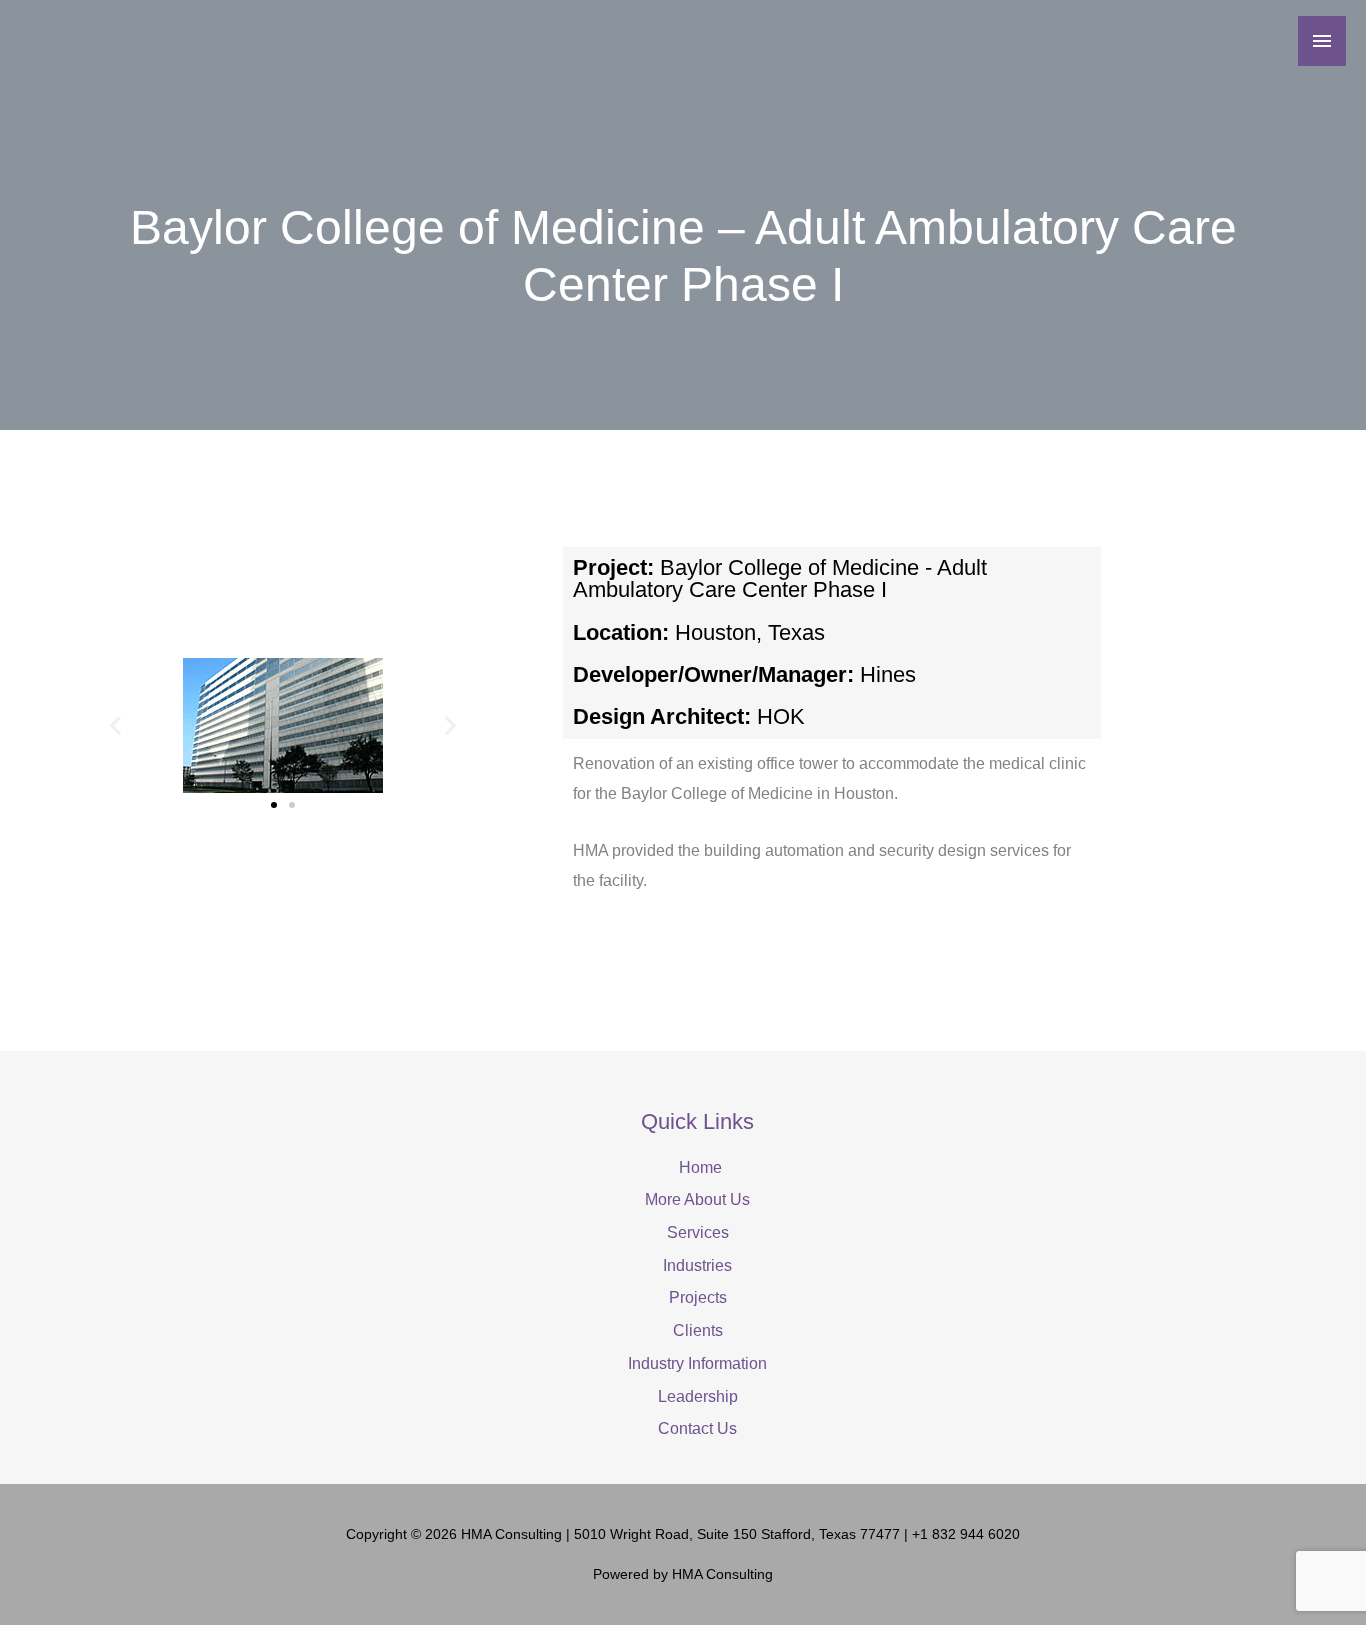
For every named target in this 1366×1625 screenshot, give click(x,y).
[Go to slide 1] (274, 805)
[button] (115, 725)
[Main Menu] (1322, 41)
